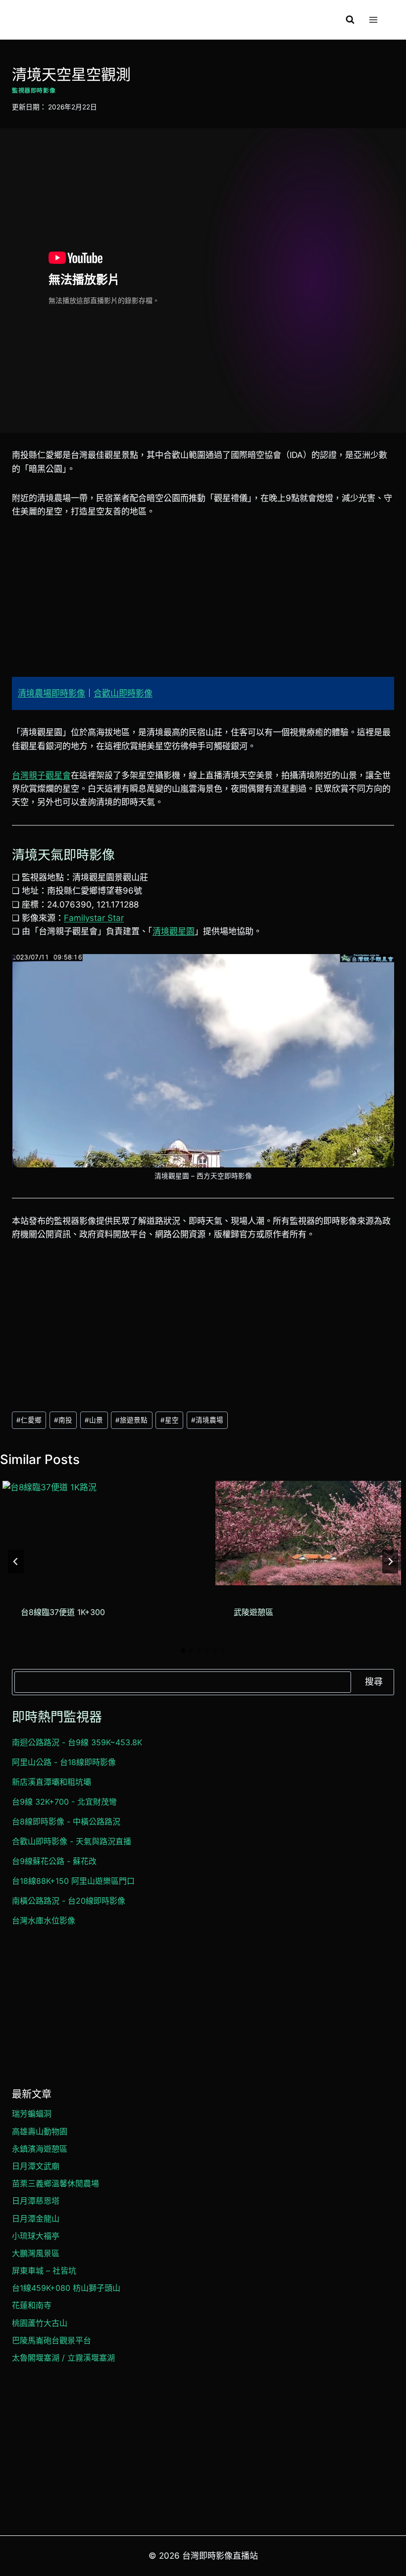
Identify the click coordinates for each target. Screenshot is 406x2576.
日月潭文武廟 (36, 2166)
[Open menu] (373, 20)
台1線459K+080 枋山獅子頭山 (66, 2288)
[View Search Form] (350, 20)
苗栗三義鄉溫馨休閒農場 (55, 2183)
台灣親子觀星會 (41, 775)
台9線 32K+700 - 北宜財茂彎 (64, 1802)
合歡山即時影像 (123, 693)
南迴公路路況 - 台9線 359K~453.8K (77, 1742)
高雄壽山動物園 (40, 2131)
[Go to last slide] (16, 1562)
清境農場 (207, 1420)
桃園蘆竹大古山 (40, 2323)
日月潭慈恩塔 (36, 2201)
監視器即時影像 (34, 90)
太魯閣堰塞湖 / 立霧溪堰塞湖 (63, 2358)
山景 (94, 1420)
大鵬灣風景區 (36, 2253)
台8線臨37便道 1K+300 (63, 1612)
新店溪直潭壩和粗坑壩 (51, 1782)
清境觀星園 (174, 931)
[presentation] (95, 1533)
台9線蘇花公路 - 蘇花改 (54, 1861)
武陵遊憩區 (254, 1612)
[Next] (390, 1562)
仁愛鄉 (29, 1420)
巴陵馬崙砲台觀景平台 (51, 2340)
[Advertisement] (203, 604)
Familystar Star (94, 918)
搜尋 (374, 1682)
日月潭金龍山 (36, 2219)
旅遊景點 (131, 1420)
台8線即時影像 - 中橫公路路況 (66, 1821)
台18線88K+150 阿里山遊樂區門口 (73, 1881)
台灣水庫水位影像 (44, 1920)
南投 (63, 1420)
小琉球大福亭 (36, 2236)
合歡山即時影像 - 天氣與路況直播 (72, 1841)
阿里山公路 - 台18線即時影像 (64, 1762)
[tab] (183, 1651)
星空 (170, 1420)
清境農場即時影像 (51, 693)
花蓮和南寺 (32, 2305)
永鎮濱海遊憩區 (40, 2149)
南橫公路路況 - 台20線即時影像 (69, 1901)
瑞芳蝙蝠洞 (32, 2114)
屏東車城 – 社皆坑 (44, 2271)
